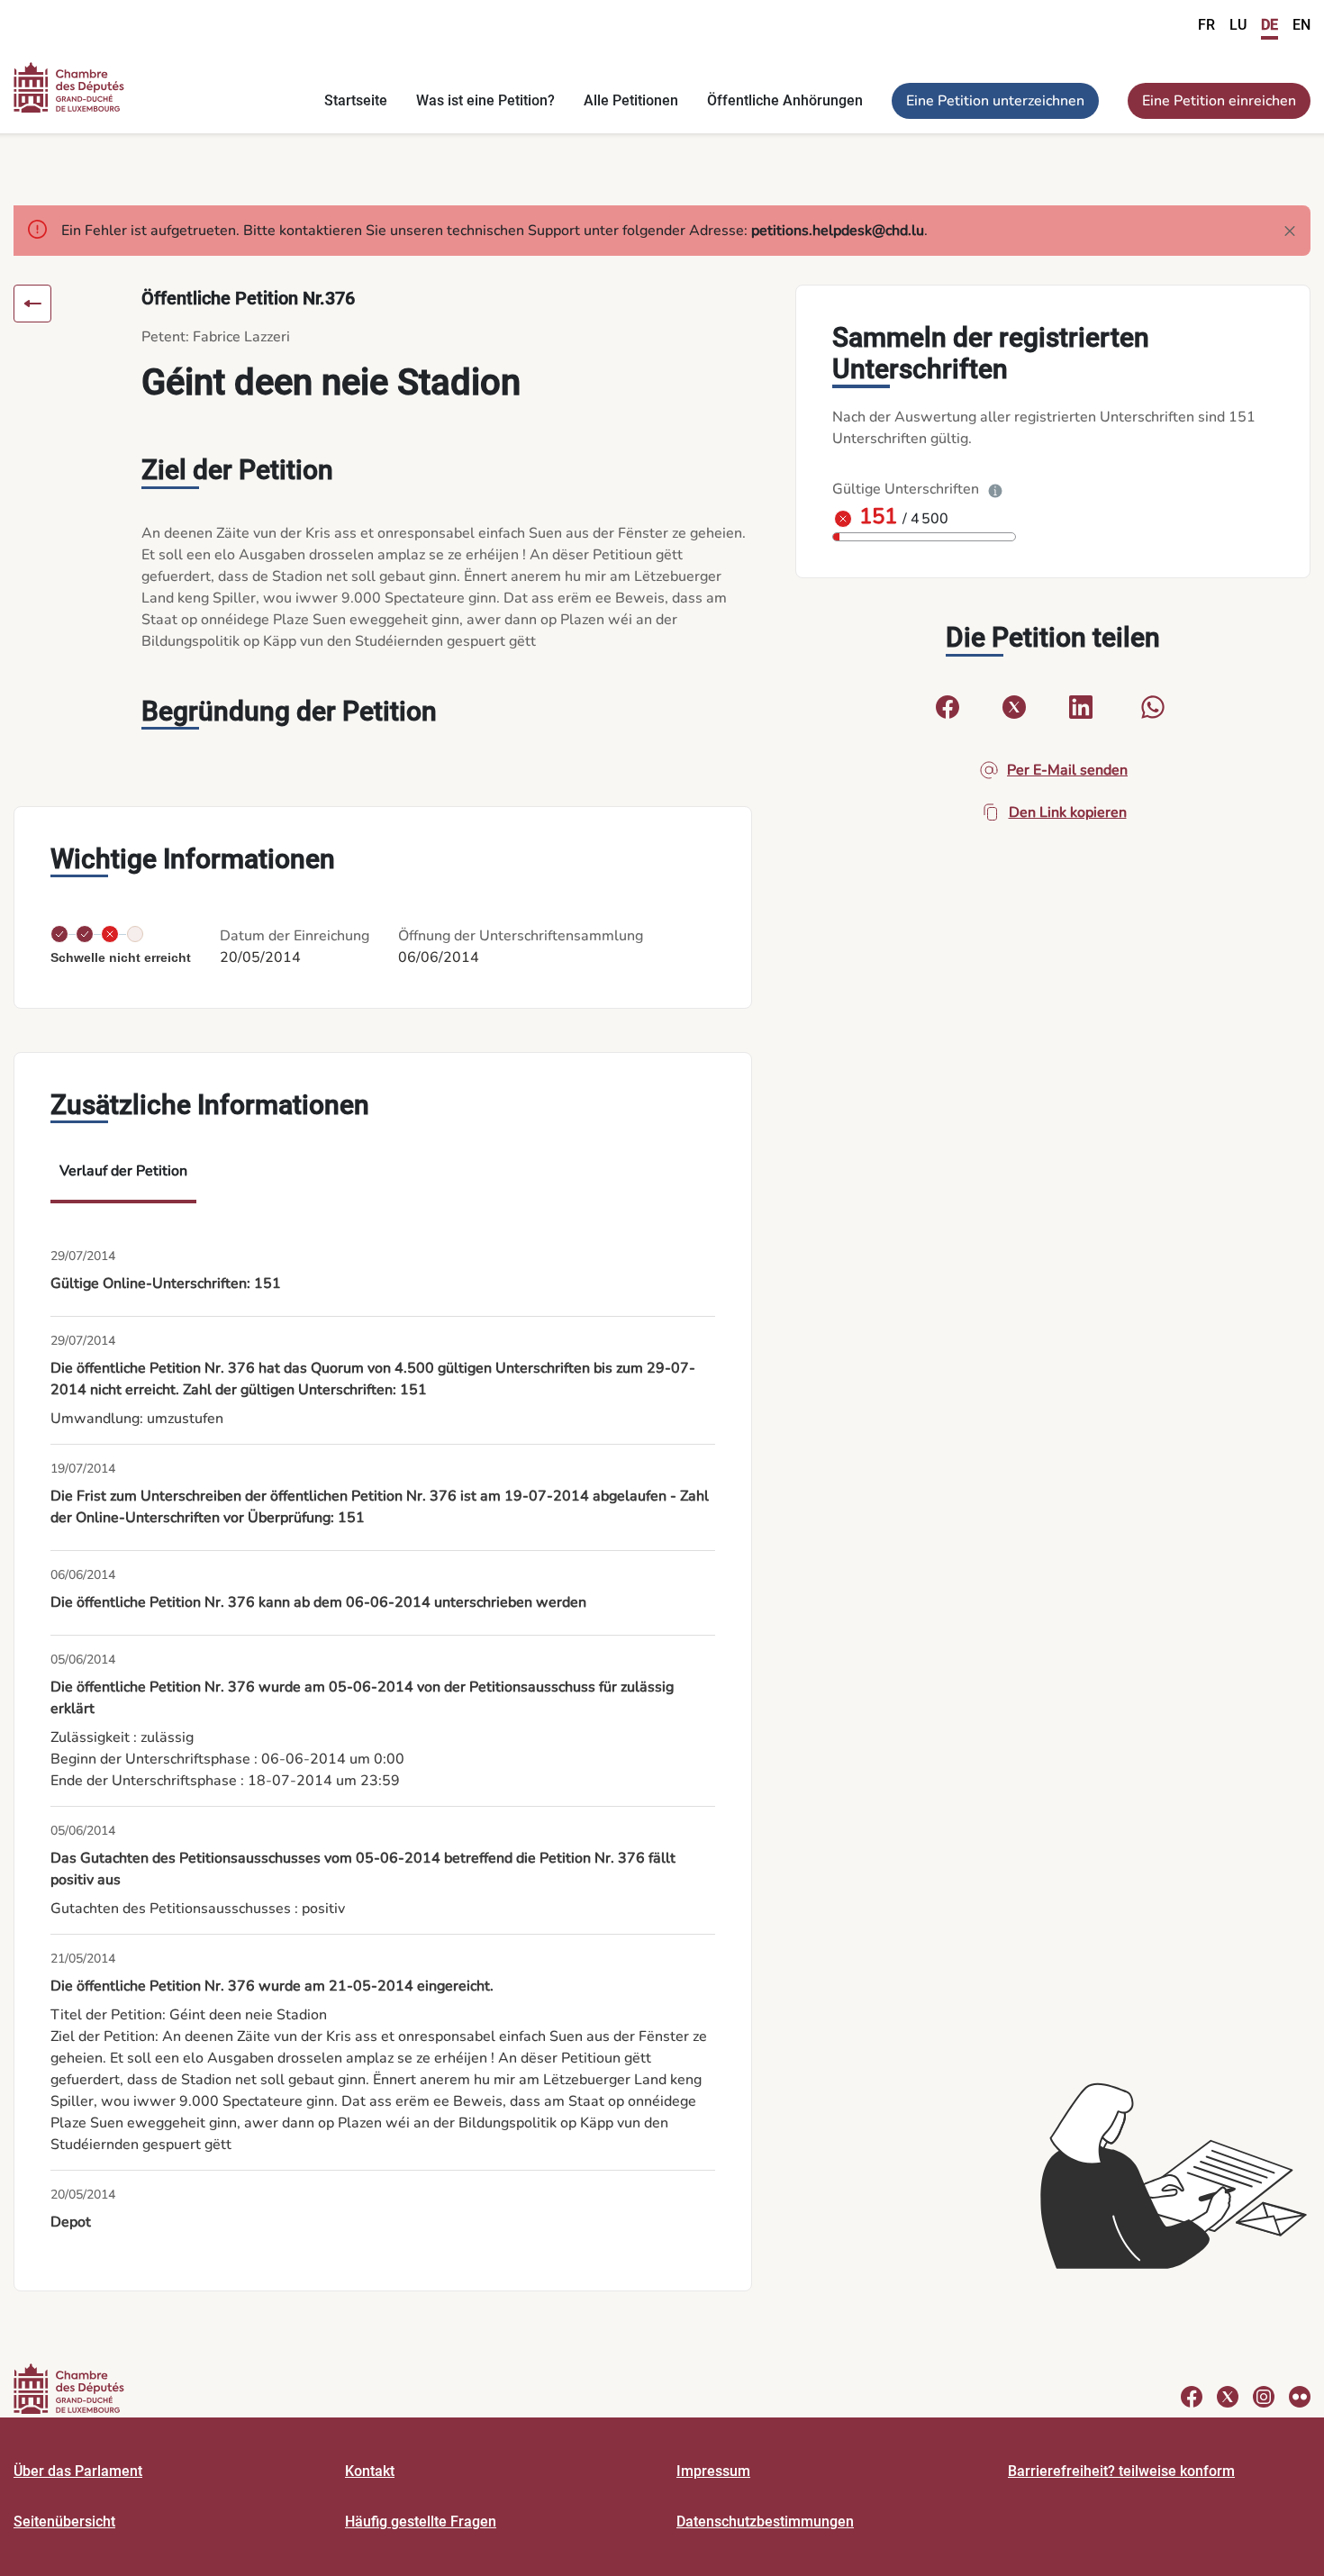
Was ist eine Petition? (485, 100)
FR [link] (1206, 25)
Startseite (356, 100)
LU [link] (1238, 25)
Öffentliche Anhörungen (785, 100)
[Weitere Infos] (995, 489)
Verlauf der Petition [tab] (123, 1171)
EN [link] (1301, 25)
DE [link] (1270, 25)
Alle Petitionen (631, 100)
